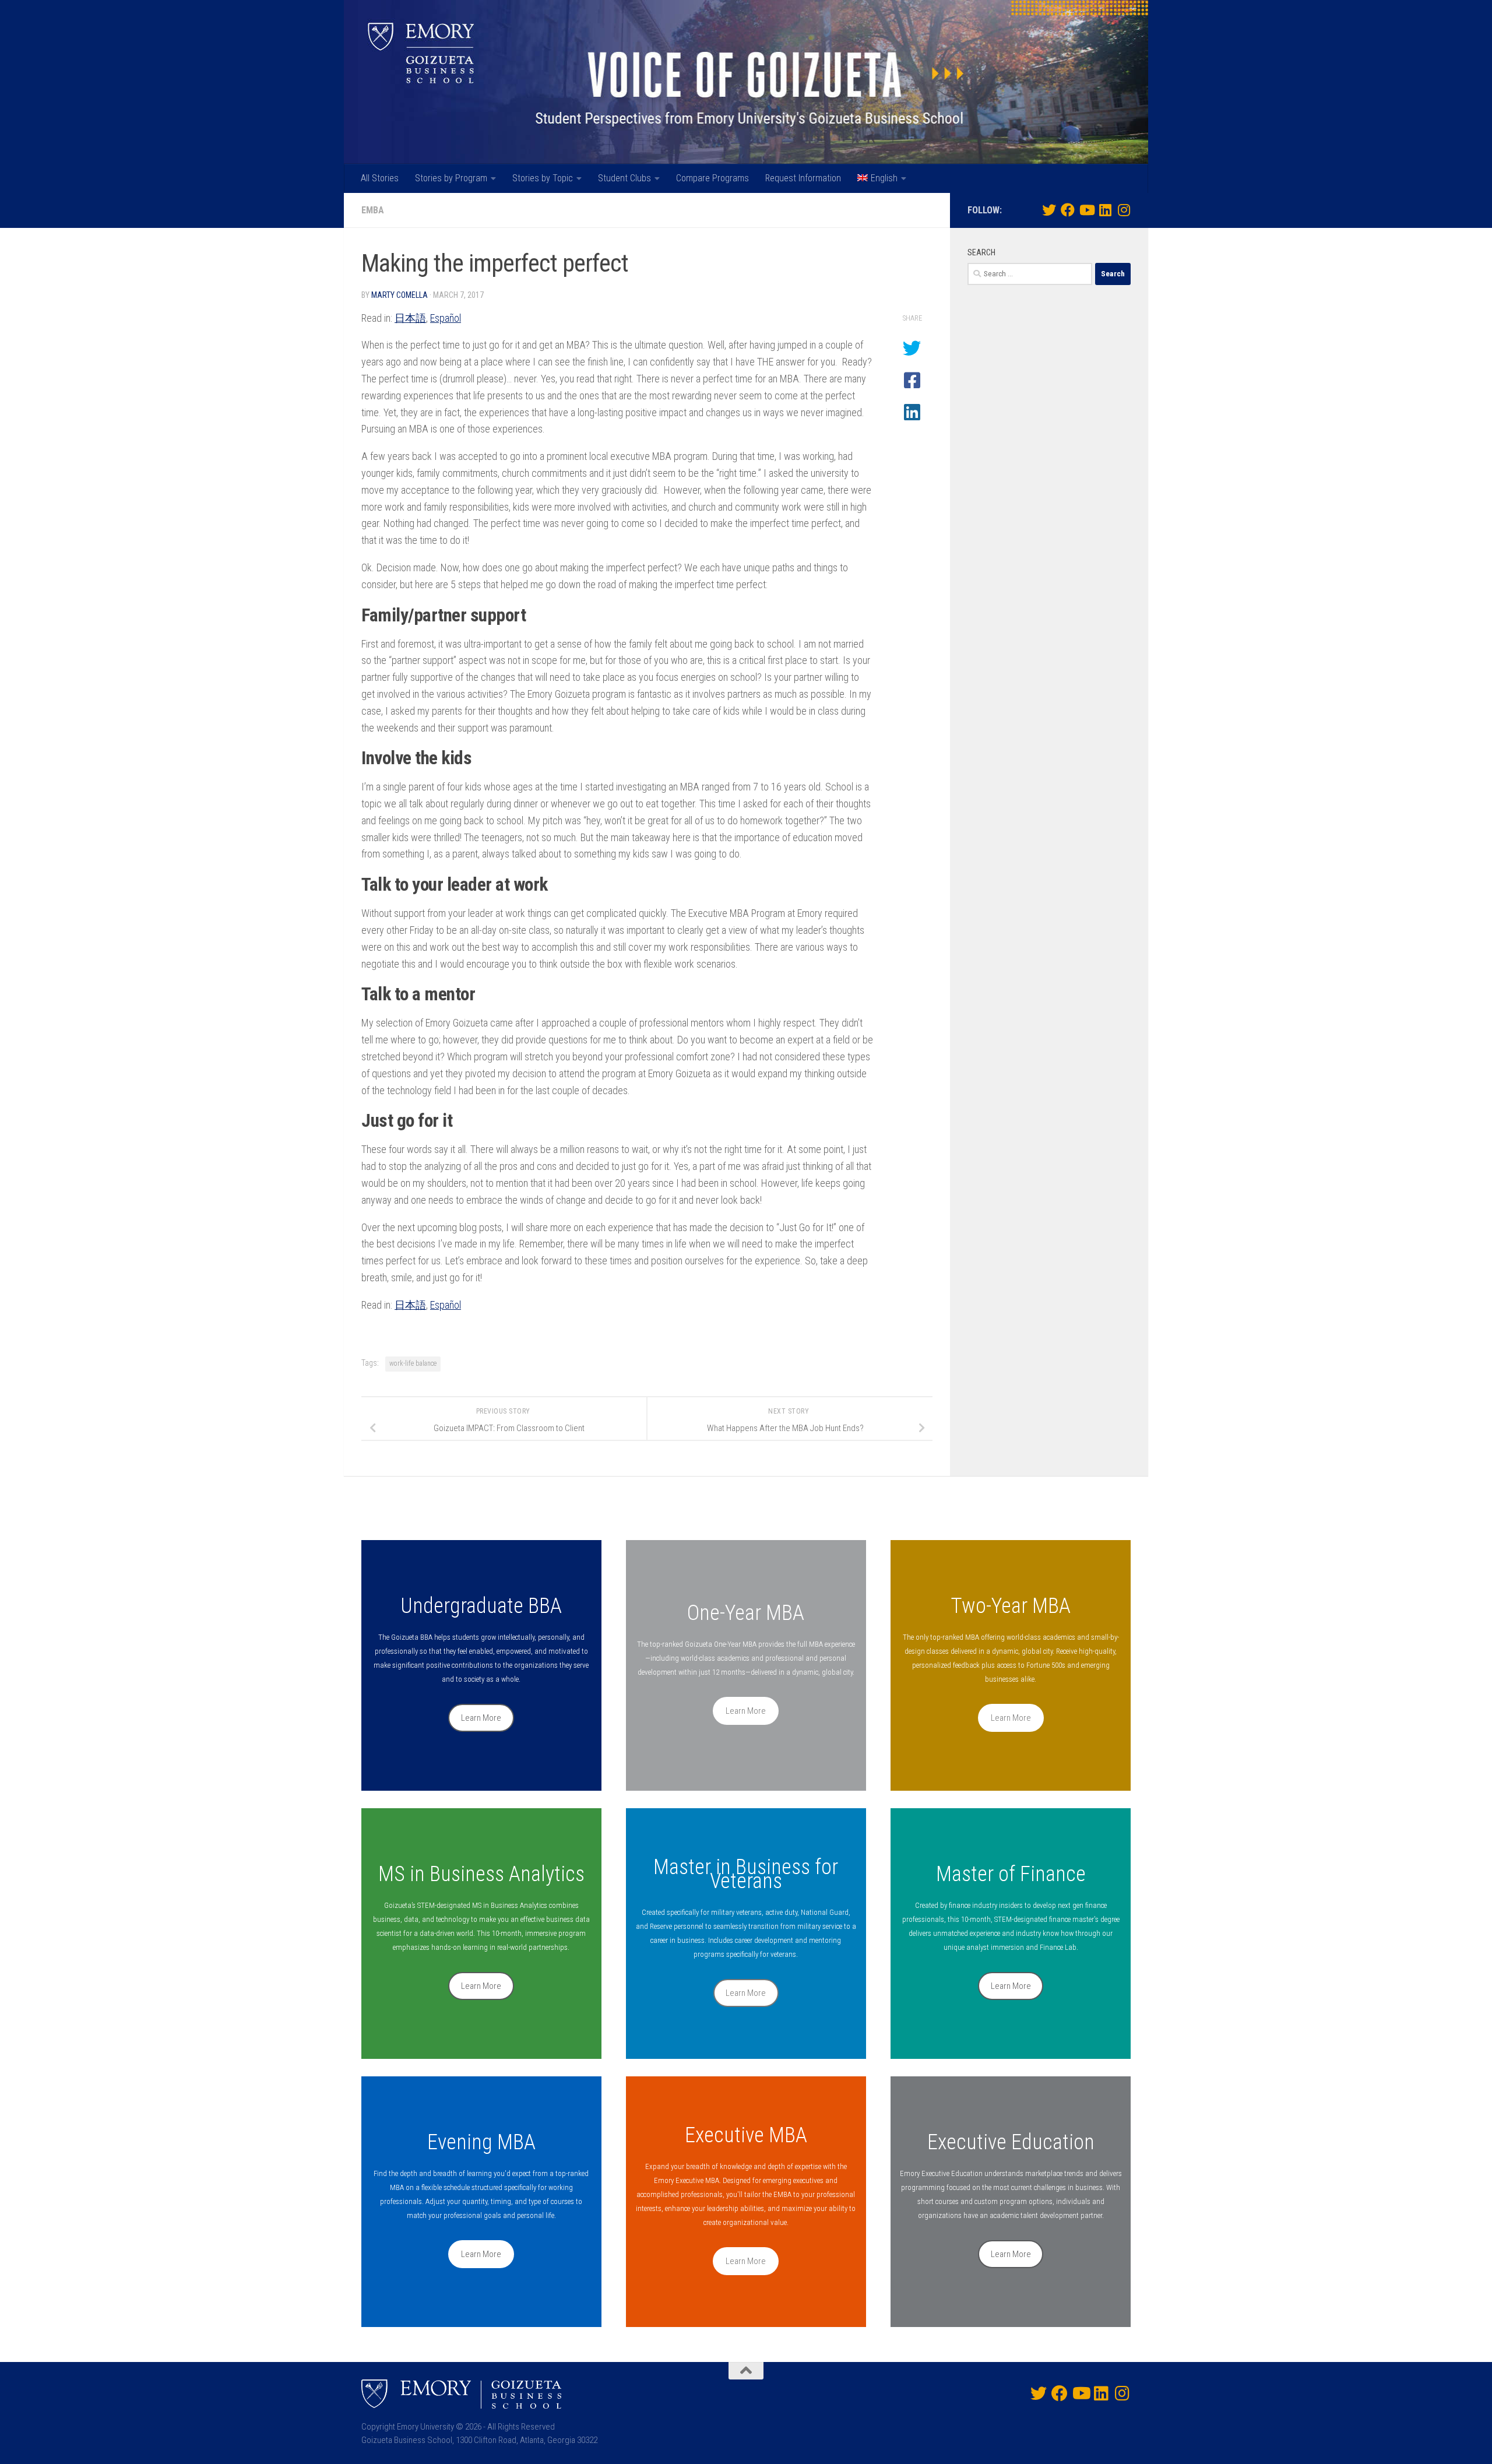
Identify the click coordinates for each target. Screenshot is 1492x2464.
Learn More (481, 1718)
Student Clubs (624, 178)
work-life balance (413, 1363)
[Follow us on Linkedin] (1105, 210)
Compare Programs (712, 178)
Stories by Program (451, 178)
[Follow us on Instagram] (1124, 210)
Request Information (803, 178)
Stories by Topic (543, 178)
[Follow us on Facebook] (1068, 210)
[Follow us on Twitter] (1049, 210)
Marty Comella (400, 295)
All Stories (380, 178)
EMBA (373, 210)
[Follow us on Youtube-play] (1086, 210)
